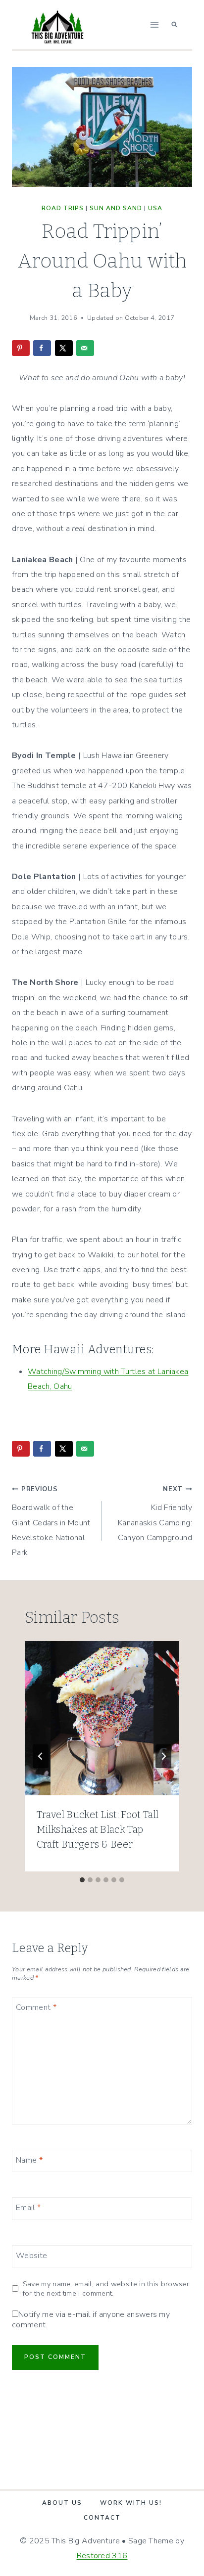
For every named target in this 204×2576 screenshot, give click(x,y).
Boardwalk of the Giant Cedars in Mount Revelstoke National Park (51, 1522)
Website (31, 2255)
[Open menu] (154, 24)
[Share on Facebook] (42, 348)
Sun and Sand (116, 208)
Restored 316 (102, 2556)
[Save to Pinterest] (21, 348)
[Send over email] (85, 348)
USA (155, 208)
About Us (62, 2503)
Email (28, 2208)
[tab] (82, 1880)
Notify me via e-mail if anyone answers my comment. (91, 2320)
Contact (102, 2518)
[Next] (163, 1756)
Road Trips (63, 208)
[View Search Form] (174, 25)
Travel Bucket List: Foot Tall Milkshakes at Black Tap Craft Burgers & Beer (98, 1829)
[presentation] (102, 1718)
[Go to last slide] (41, 1756)
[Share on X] (64, 348)
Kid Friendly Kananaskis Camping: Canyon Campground (155, 1514)
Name (29, 2160)
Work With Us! (131, 2503)
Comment (36, 2007)
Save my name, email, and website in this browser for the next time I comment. (106, 2288)
